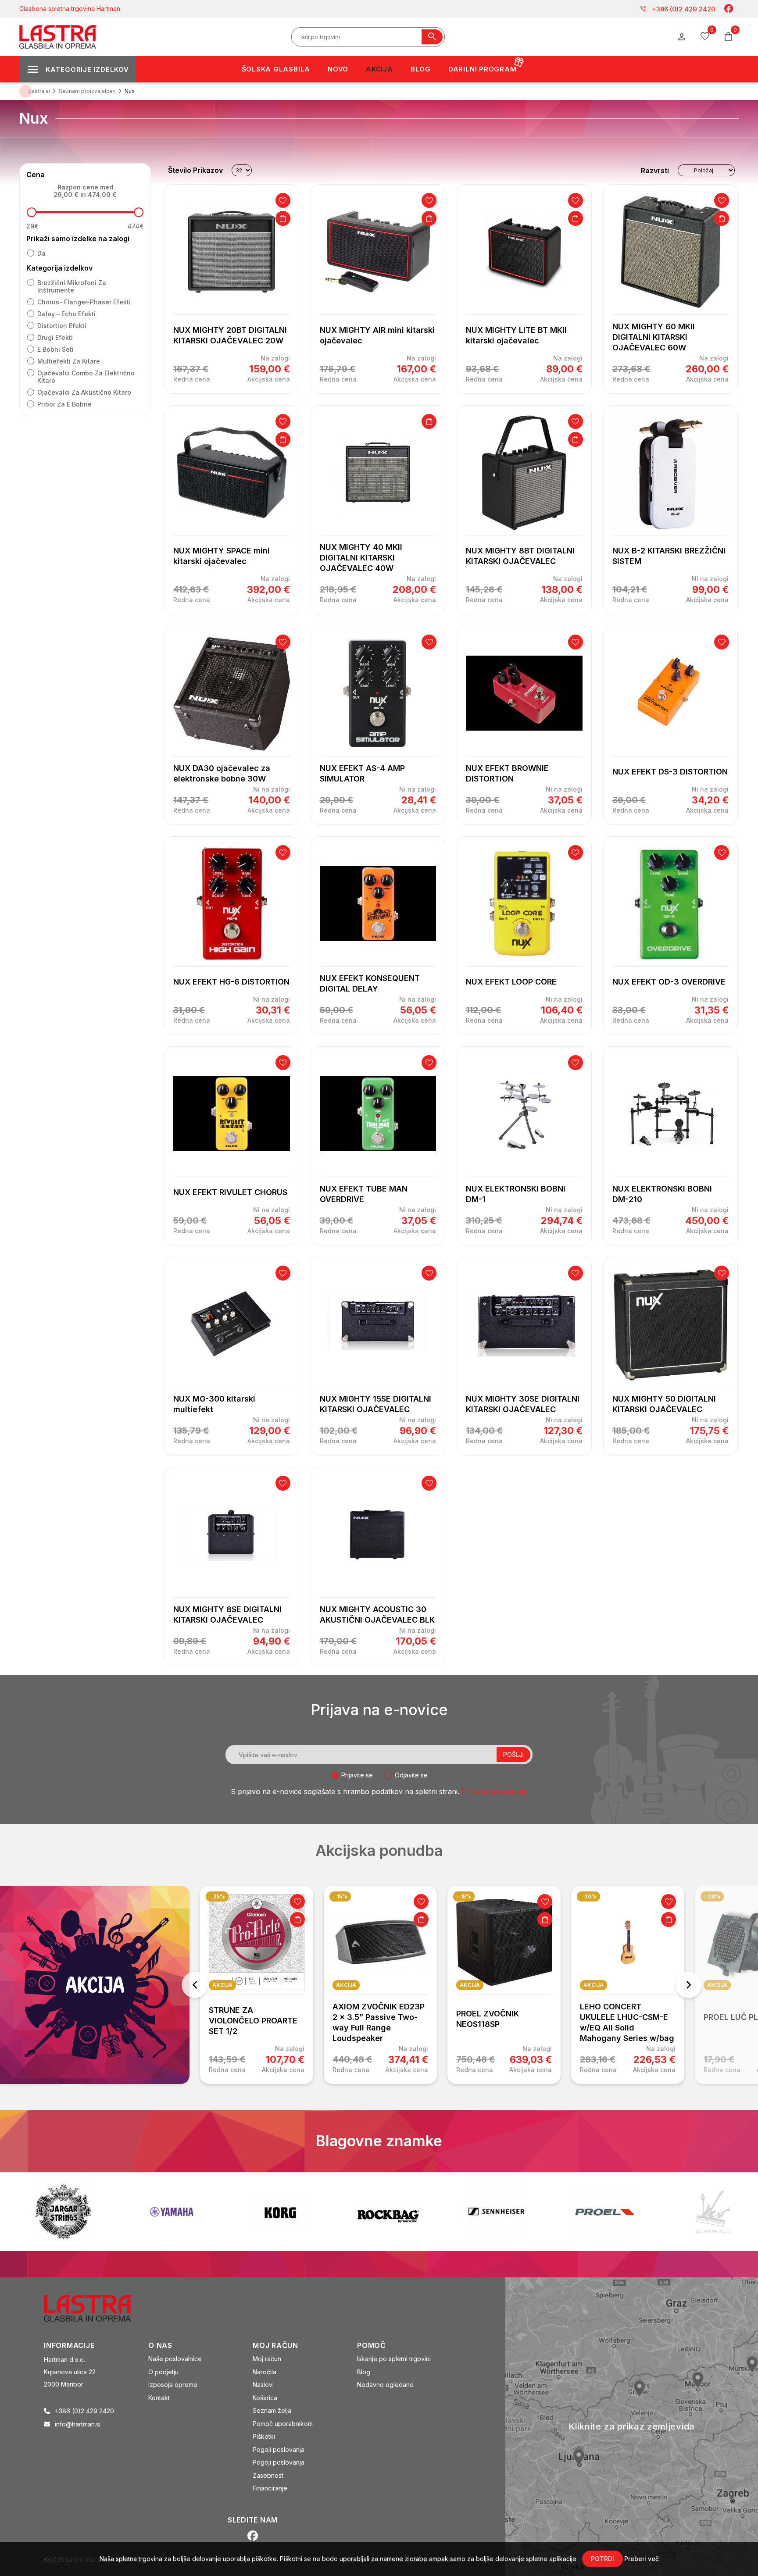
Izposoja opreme (173, 2385)
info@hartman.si (78, 2424)
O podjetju (163, 2372)
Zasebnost (268, 2475)
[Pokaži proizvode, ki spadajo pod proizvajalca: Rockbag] (280, 2212)
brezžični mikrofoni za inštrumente (72, 286)
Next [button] (689, 1985)
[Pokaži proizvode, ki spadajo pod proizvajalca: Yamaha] (63, 2212)
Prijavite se (357, 1775)
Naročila (265, 2372)
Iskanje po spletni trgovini (394, 2359)
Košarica (265, 2398)
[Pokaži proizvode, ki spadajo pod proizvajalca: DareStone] (605, 2212)
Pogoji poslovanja (279, 2449)
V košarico (283, 218)
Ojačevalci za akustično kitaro (84, 392)
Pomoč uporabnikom (283, 2424)
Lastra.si (39, 91)
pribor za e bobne (64, 404)
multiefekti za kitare (69, 361)
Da (41, 253)
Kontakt (159, 2398)
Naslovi (263, 2385)
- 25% (217, 1896)
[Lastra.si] (97, 2308)
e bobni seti (55, 349)
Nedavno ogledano (385, 2385)
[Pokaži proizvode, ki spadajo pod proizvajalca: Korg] (172, 2212)
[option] (257, 1985)
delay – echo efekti (66, 314)
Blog (364, 2372)
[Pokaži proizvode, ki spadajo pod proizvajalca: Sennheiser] (388, 2212)
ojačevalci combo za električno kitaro (86, 377)
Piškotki (264, 2436)
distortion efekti (62, 326)
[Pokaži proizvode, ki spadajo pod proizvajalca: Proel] (497, 2212)
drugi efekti (55, 337)
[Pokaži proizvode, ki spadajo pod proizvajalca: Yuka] (713, 2212)
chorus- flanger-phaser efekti (84, 302)
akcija (222, 1985)
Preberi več (642, 2559)
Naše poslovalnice (175, 2359)
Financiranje (270, 2488)
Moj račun (267, 2359)
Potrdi (602, 2559)
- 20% (588, 1896)
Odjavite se (411, 1775)
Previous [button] (195, 1985)
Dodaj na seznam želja (283, 200)
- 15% (340, 1896)
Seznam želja (272, 2410)
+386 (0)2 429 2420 (678, 9)
